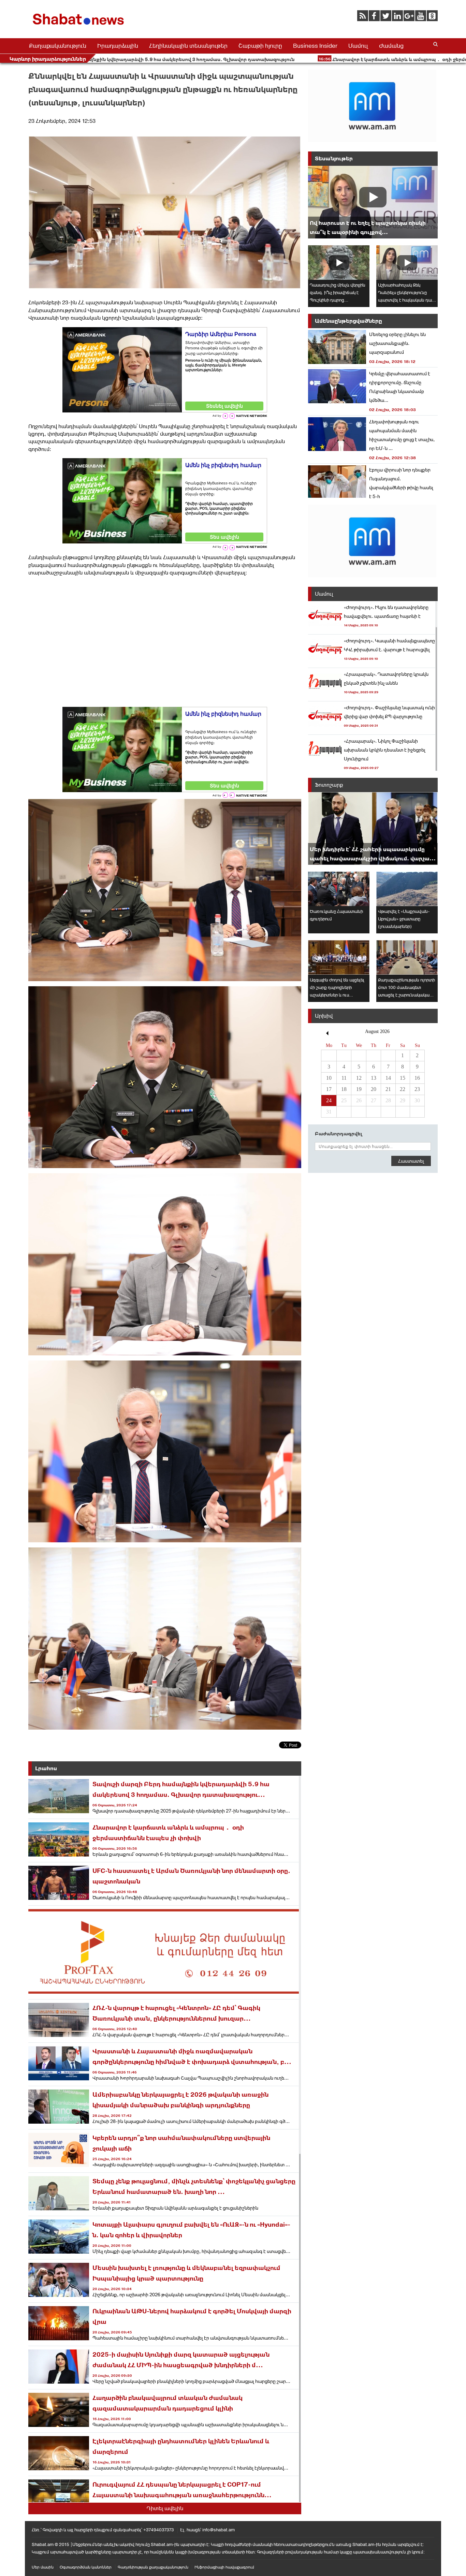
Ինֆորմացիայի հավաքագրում (224, 2567)
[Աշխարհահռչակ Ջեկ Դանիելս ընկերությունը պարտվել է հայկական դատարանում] (407, 263)
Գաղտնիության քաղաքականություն (153, 2567)
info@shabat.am (219, 2530)
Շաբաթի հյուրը (260, 46)
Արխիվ (324, 1016)
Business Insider (315, 46)
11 (344, 1078)
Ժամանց (391, 46)
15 (403, 1078)
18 (344, 1089)
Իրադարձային (118, 46)
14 (388, 1078)
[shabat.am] (79, 26)
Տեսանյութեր (334, 158)
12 (359, 1078)
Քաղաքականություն (58, 46)
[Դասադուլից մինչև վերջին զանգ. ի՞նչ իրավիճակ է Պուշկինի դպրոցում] (339, 263)
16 (417, 1078)
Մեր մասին (43, 2567)
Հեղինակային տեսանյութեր (188, 46)
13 (374, 1078)
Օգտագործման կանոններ (86, 2567)
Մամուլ (358, 46)
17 (329, 1089)
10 (329, 1078)
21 (388, 1089)
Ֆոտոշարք (329, 785)
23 (417, 1089)
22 (403, 1089)
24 (329, 1100)
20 (374, 1089)
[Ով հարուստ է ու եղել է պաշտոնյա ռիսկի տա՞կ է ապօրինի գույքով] (373, 202)
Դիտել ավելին (165, 2508)
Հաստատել (411, 1161)
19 (359, 1089)
